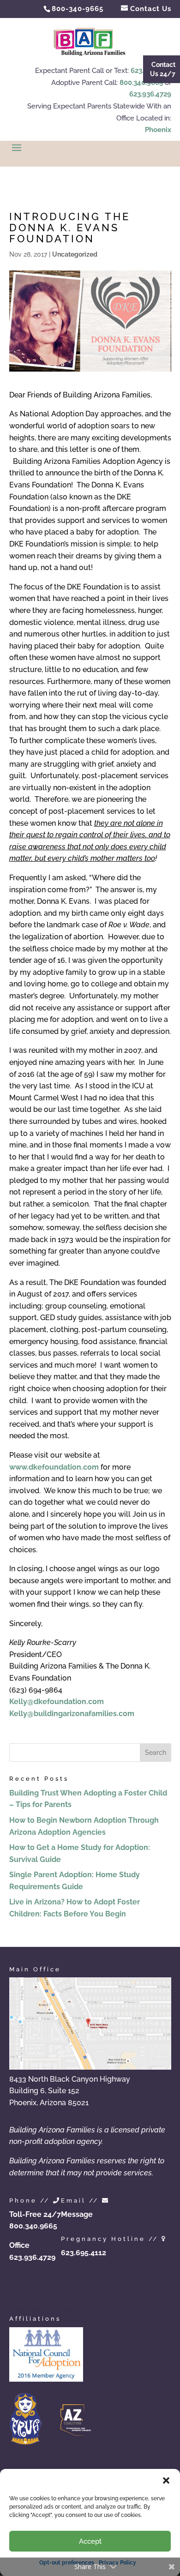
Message (77, 2214)
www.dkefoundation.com (54, 1467)
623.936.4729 (150, 94)
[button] (166, 2480)
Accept (90, 2541)
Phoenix (158, 130)
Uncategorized (75, 254)
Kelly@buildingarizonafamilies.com (72, 1714)
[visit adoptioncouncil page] (46, 2379)
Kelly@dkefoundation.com (57, 1702)
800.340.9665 (141, 83)
